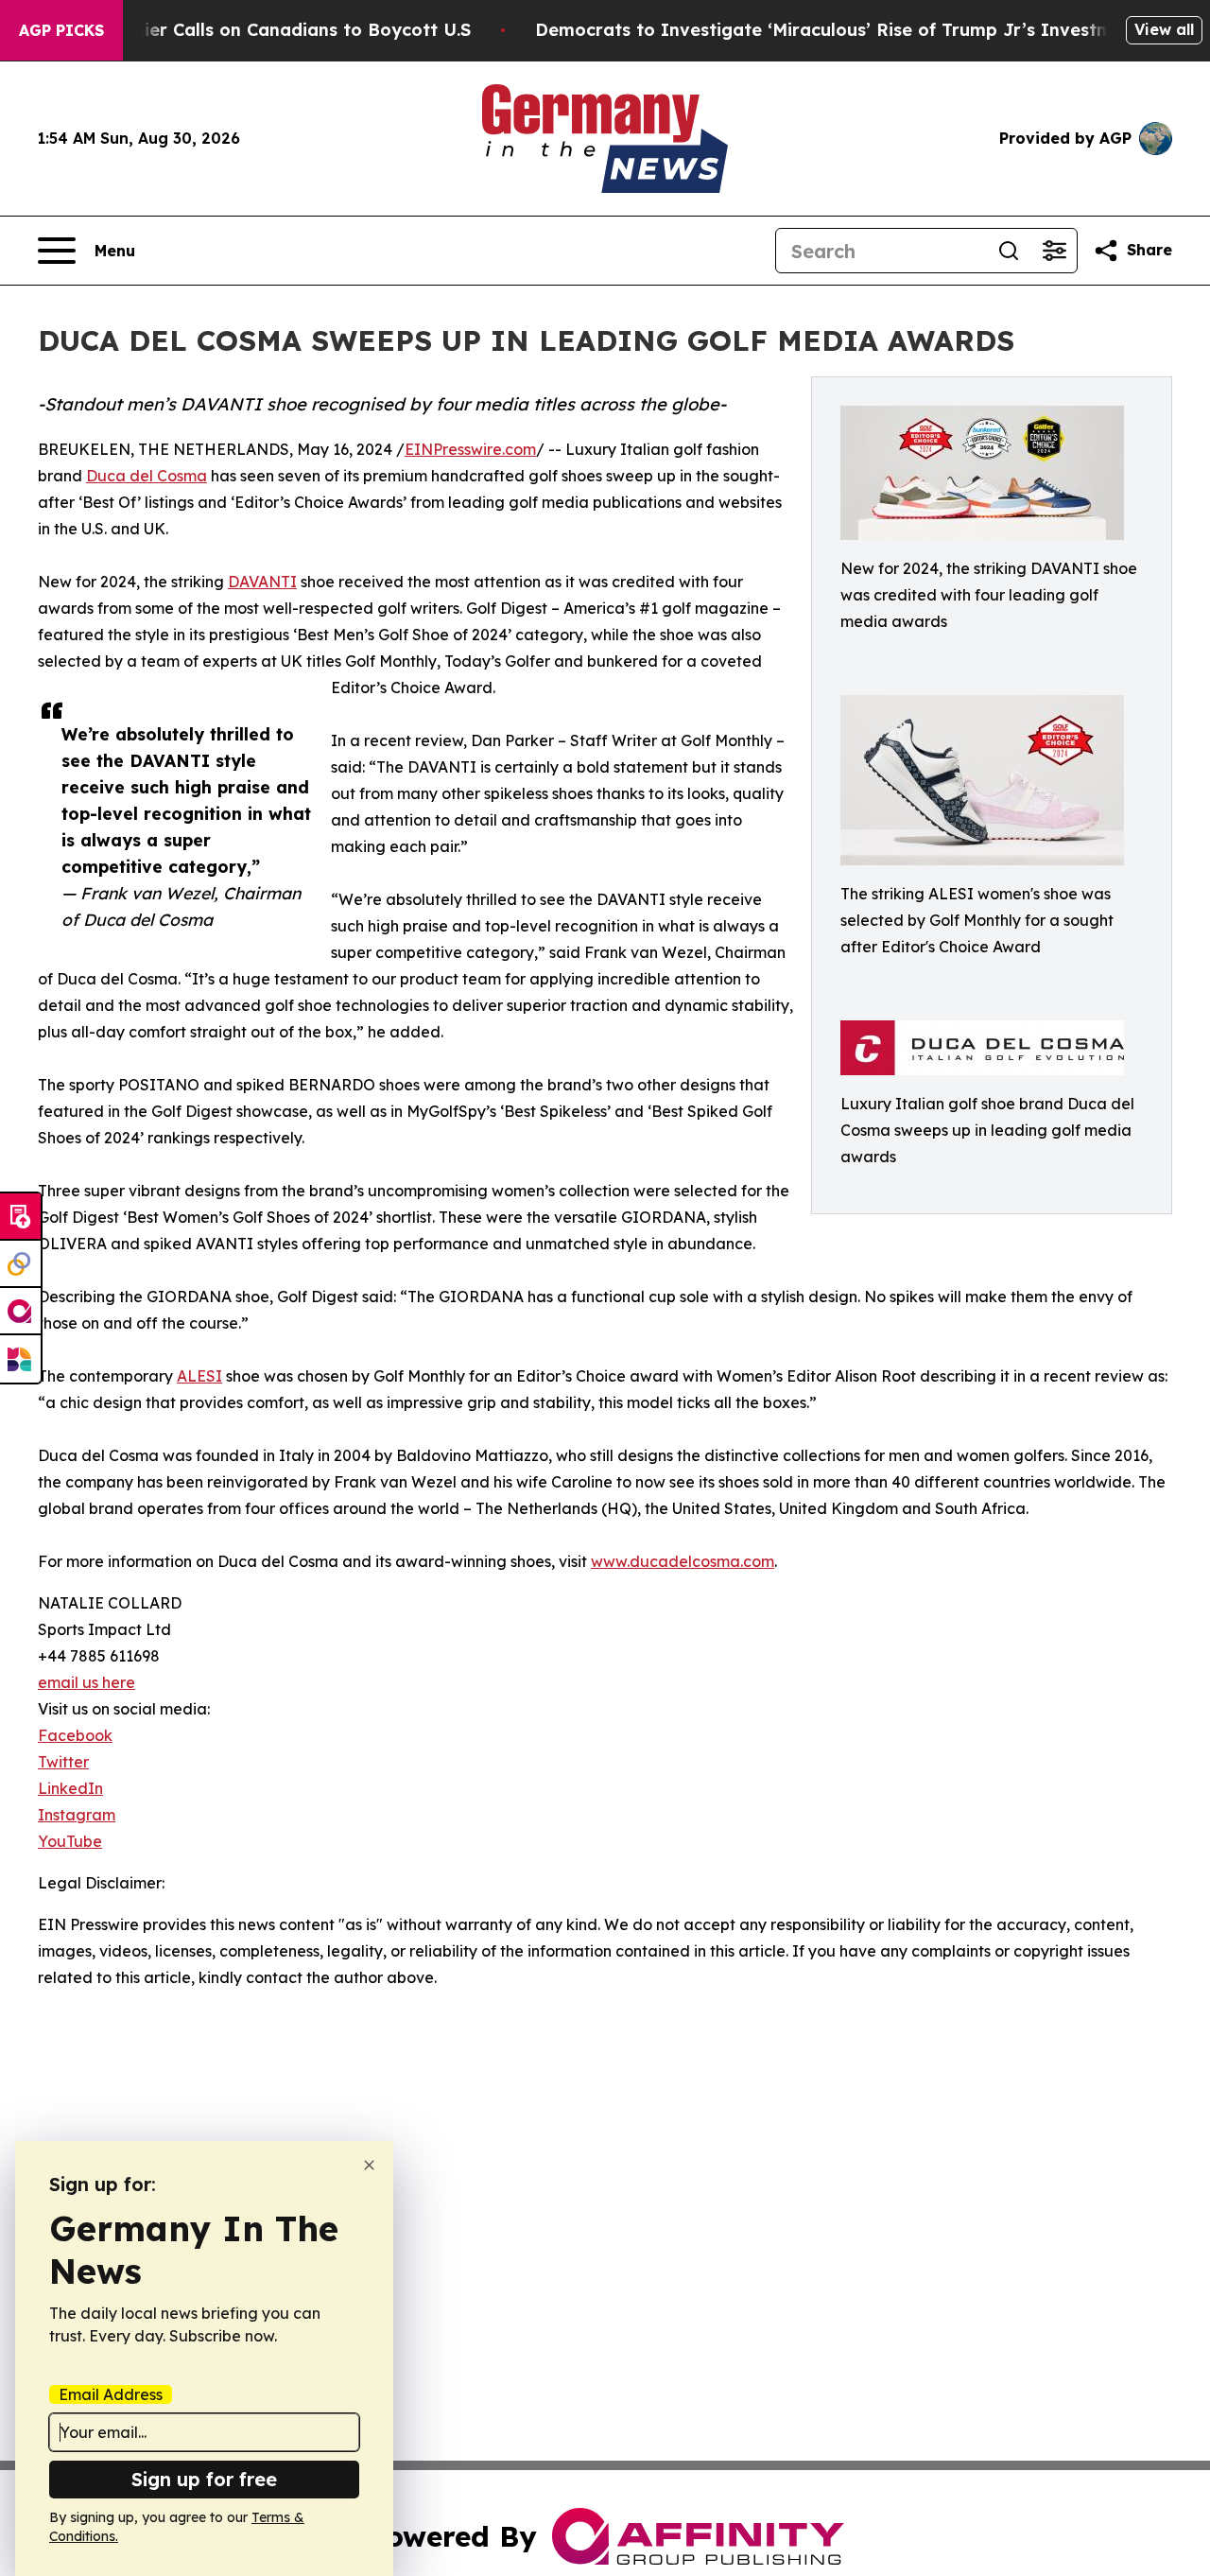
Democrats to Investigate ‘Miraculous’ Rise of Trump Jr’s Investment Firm (860, 30)
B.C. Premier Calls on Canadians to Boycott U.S (267, 30)
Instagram (77, 1815)
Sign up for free (204, 2479)
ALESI (199, 1376)
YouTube (70, 1841)
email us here (86, 1682)
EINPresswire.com (470, 449)
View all (1164, 29)
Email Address (111, 2394)
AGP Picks (61, 30)
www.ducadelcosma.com (683, 1561)
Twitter (63, 1762)
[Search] (1009, 251)
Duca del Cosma (147, 476)
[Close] (369, 2165)
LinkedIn (70, 1788)
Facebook (75, 1735)
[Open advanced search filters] (1054, 251)
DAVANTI (262, 582)
